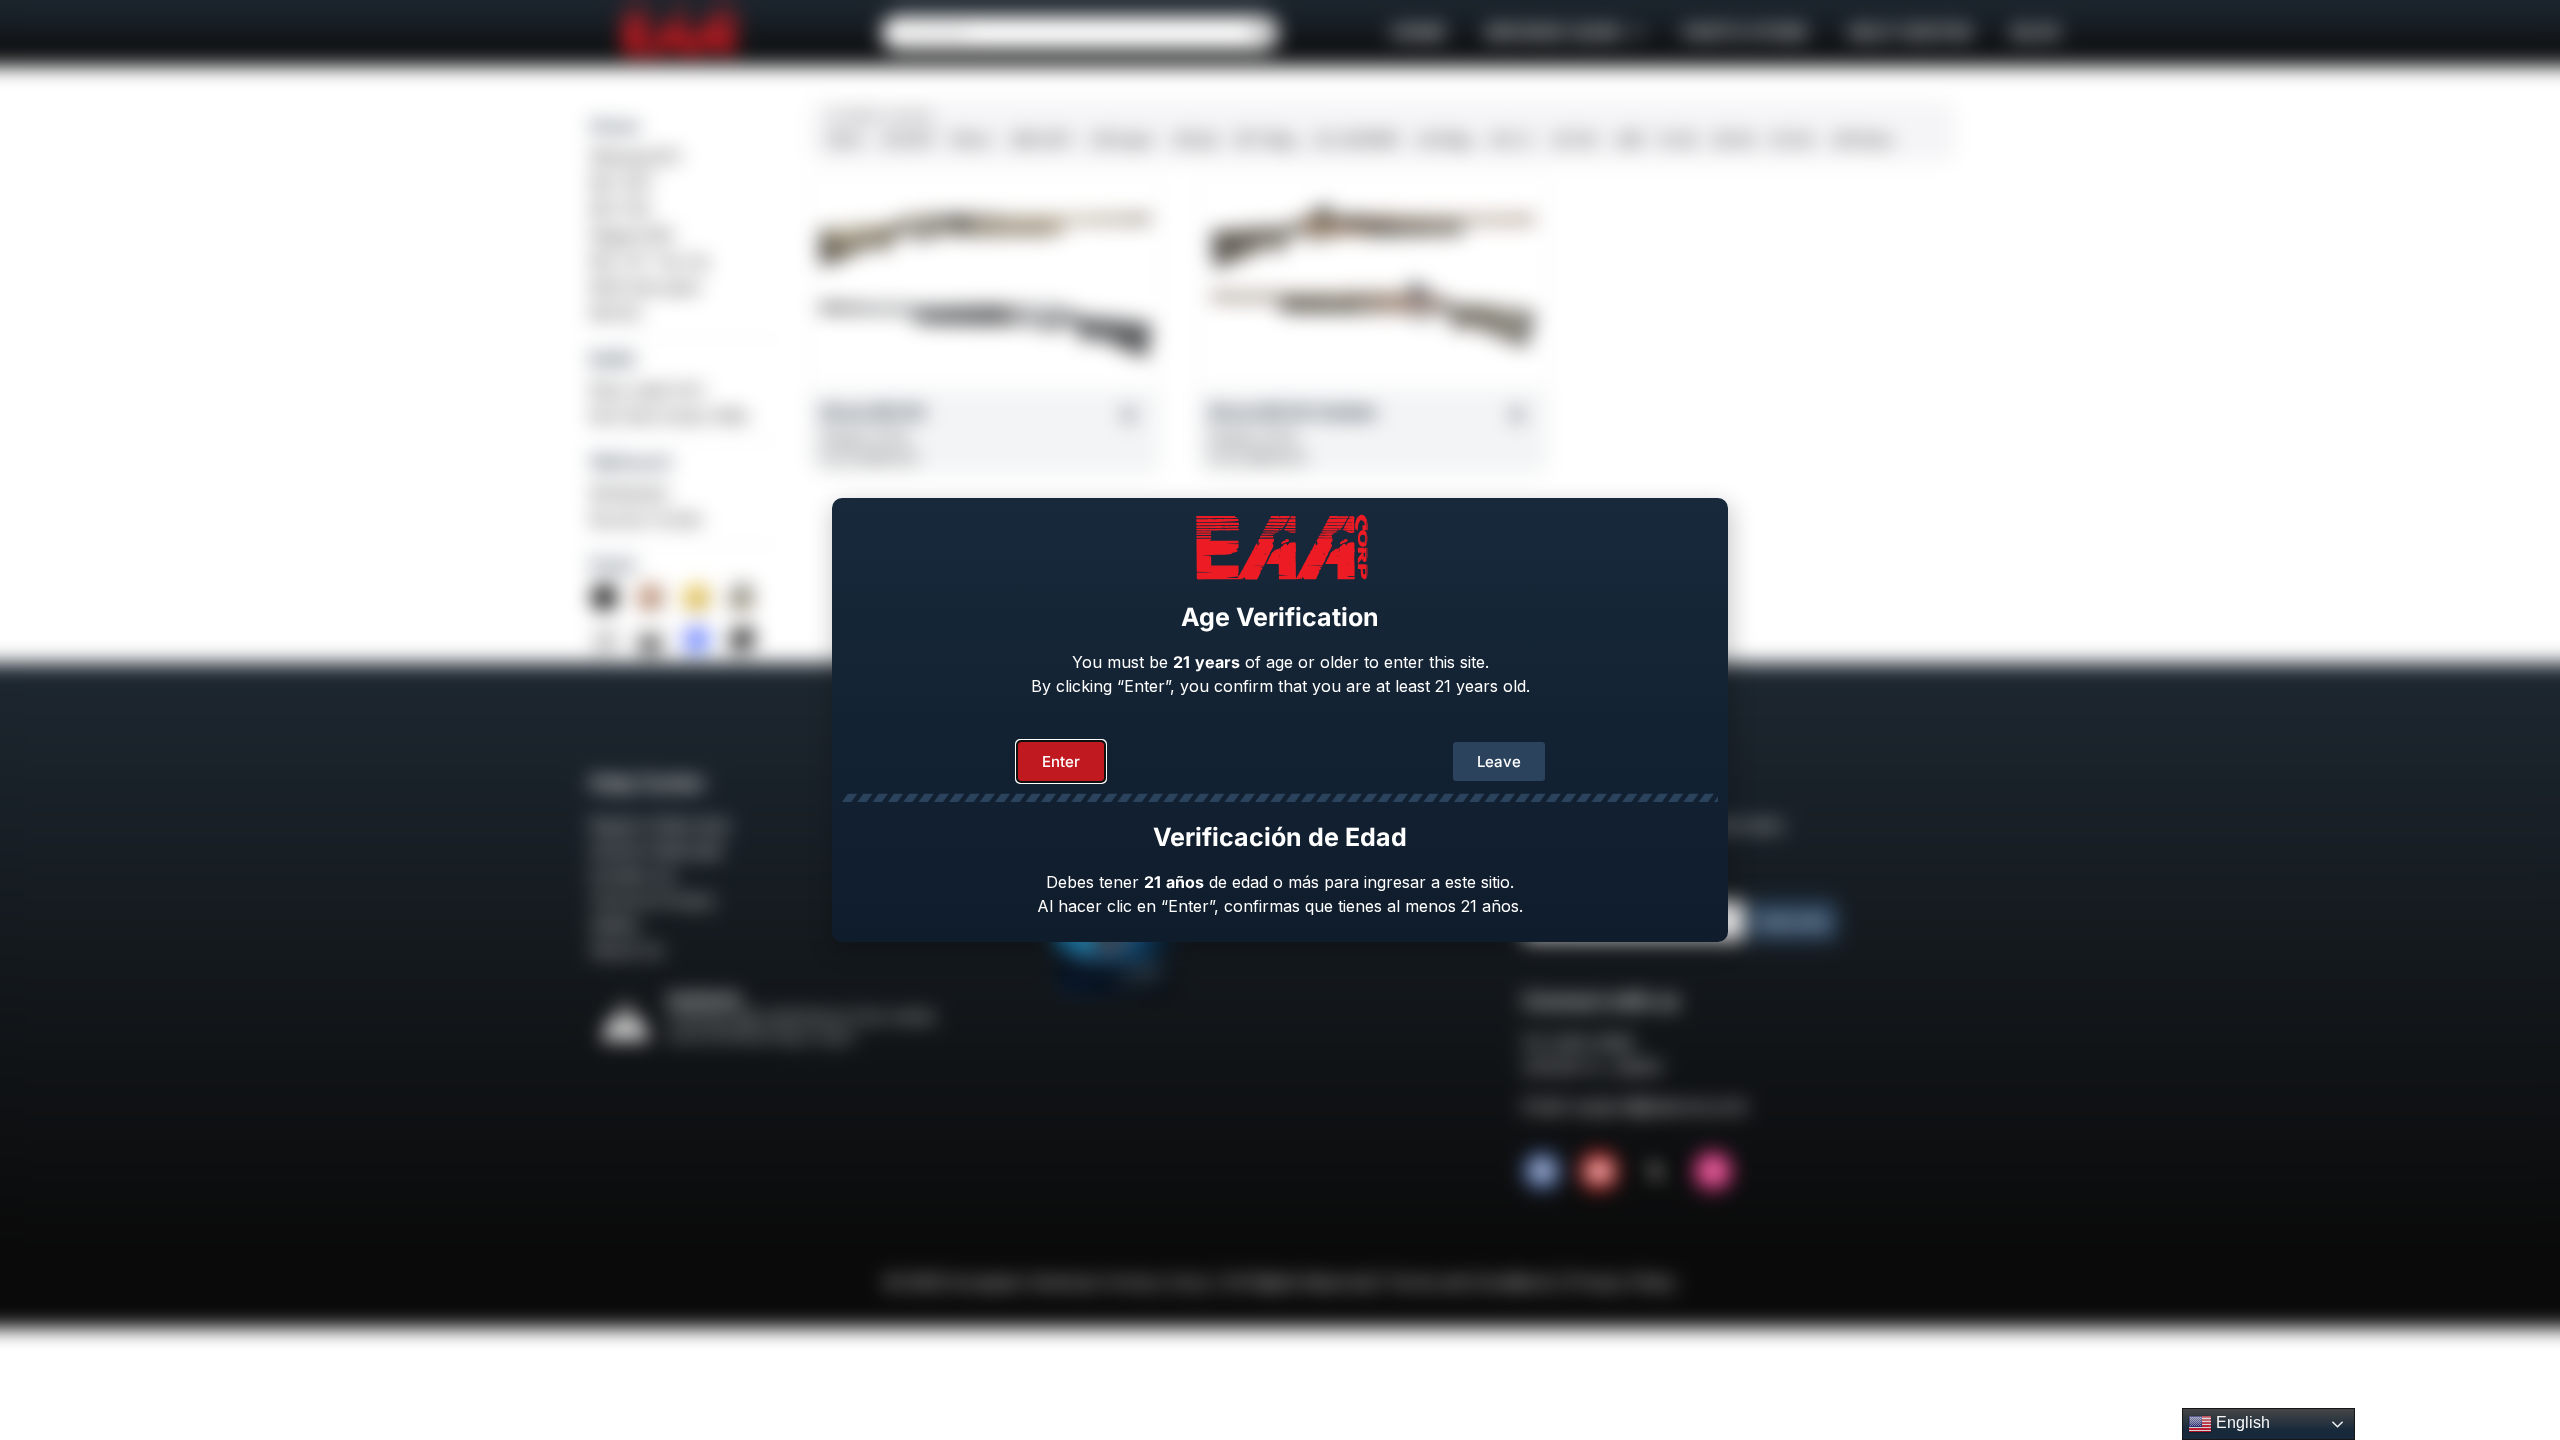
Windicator (630, 493)
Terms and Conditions (1470, 1282)
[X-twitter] (1656, 1171)
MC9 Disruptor (646, 287)
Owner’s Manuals (656, 850)
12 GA (1678, 139)
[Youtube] (1599, 1171)
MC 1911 (621, 183)
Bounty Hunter (647, 519)
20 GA (1792, 139)
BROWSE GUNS (1554, 32)
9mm (845, 139)
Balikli (612, 359)
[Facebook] (1542, 1171)
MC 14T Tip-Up (649, 261)
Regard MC (632, 235)
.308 (1627, 139)
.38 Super (1121, 139)
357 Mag (1264, 139)
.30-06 (1572, 139)
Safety (614, 925)
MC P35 (620, 209)
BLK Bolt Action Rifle (669, 416)
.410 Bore (1861, 139)
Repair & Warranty (660, 825)
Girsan (615, 126)
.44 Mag (1442, 139)
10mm (971, 139)
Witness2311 (635, 157)
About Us (626, 950)
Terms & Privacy (652, 900)
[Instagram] (1713, 1171)
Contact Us (632, 875)
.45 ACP (907, 139)
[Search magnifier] (1261, 33)
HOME (1418, 32)
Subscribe (1793, 921)
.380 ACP (1039, 139)
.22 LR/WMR (1354, 139)
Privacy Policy (1622, 1282)
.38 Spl (1193, 139)
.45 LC (1510, 139)
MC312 (615, 313)
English (2241, 1422)
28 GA (1734, 139)
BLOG (2036, 32)
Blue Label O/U (647, 390)
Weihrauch (631, 462)
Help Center (1910, 32)
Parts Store (1745, 32)
